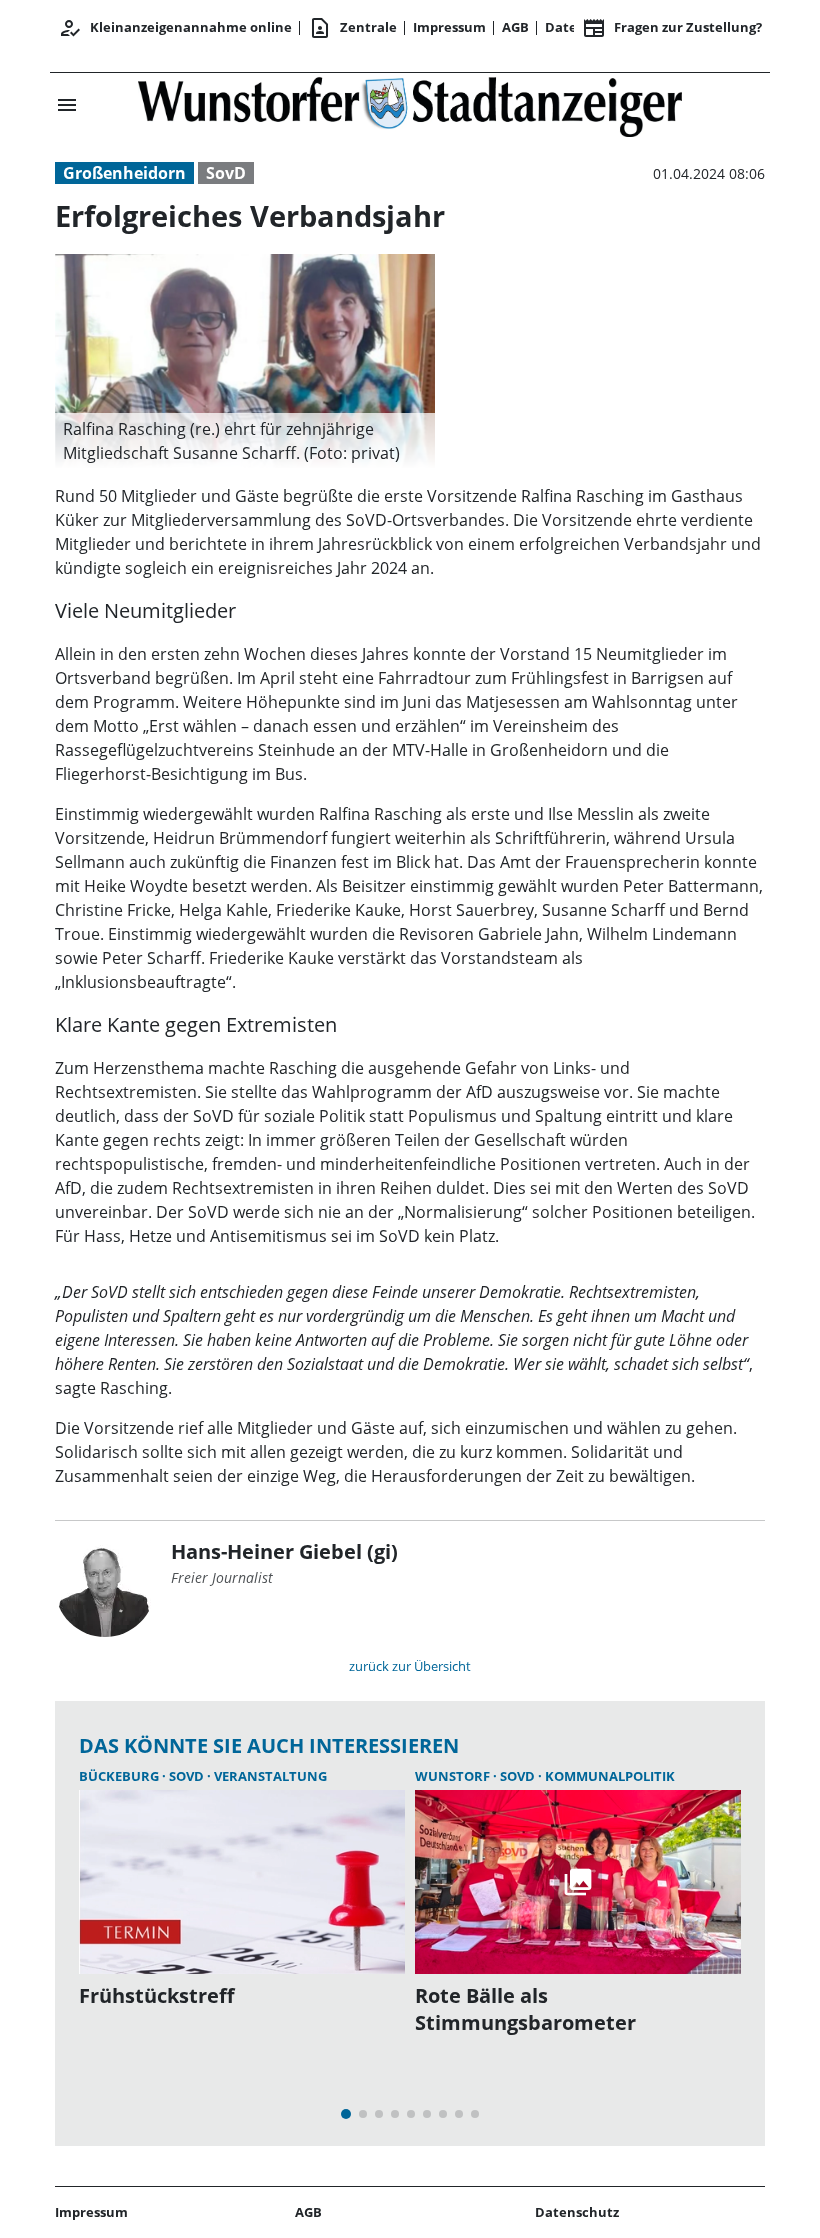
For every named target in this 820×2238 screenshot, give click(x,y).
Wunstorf (454, 1776)
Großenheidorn (124, 173)
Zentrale (352, 28)
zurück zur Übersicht (410, 1666)
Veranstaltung (270, 1776)
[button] (245, 441)
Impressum (449, 27)
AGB (515, 27)
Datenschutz (577, 2212)
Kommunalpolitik (610, 1776)
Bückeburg (120, 1776)
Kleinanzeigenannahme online (175, 28)
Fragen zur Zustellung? (672, 28)
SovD (226, 173)
